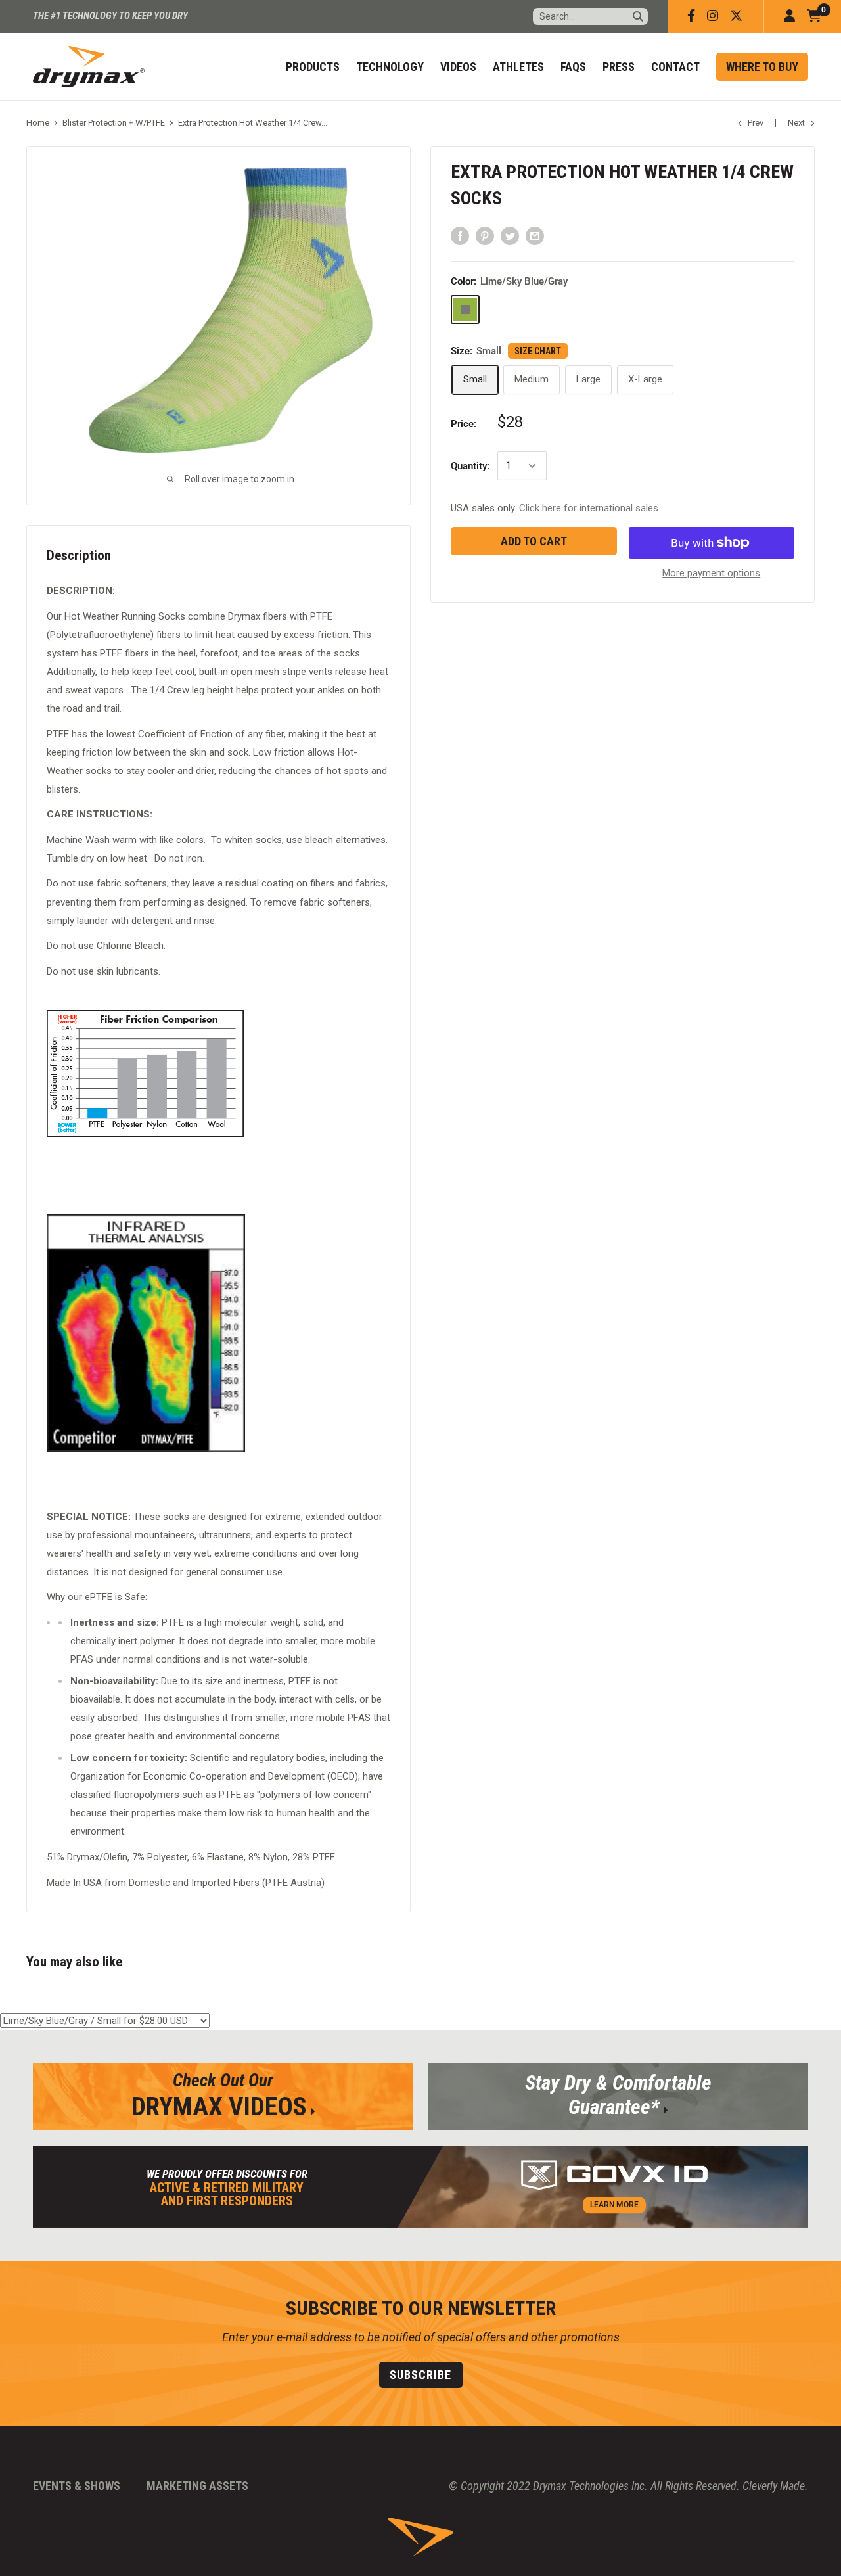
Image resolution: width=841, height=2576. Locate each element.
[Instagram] (713, 16)
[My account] (789, 16)
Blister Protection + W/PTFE (114, 123)
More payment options (711, 573)
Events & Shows (77, 2486)
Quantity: (470, 466)
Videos (458, 67)
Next (796, 123)
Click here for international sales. (590, 508)
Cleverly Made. (775, 2486)
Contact (675, 67)
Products (313, 67)
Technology (390, 67)
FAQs (573, 67)
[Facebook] (691, 16)
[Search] (638, 16)
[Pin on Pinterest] (485, 236)
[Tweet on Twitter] (510, 236)
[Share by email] (535, 236)
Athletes (518, 67)
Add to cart (534, 541)
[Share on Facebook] (460, 236)
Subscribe (420, 2375)
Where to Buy (762, 67)
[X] (737, 16)
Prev (756, 123)
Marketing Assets (197, 2486)
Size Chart (538, 351)
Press (619, 67)
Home (38, 123)
